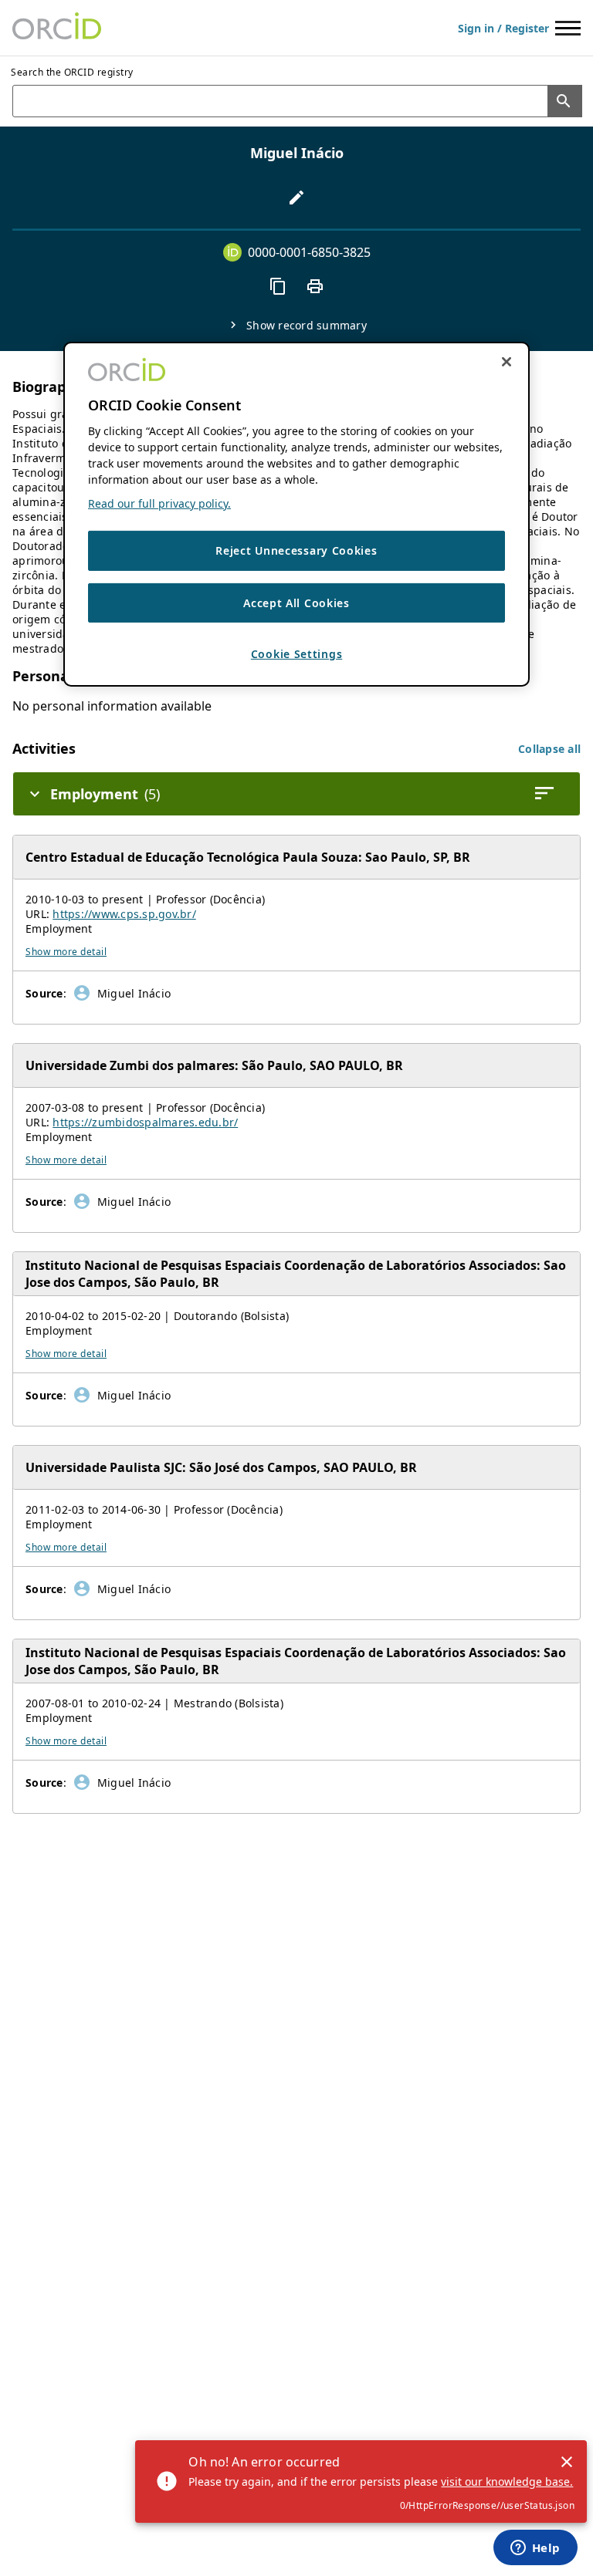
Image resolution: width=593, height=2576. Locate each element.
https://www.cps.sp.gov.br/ (124, 914)
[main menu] (568, 28)
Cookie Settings (297, 654)
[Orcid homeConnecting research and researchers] (57, 28)
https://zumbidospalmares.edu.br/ (145, 1122)
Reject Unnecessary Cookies (296, 550)
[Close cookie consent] (507, 362)
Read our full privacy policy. (159, 503)
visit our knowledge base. (507, 2481)
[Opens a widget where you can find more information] (535, 2549)
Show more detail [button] (66, 952)
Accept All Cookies (296, 603)
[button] (549, 749)
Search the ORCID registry (72, 72)
